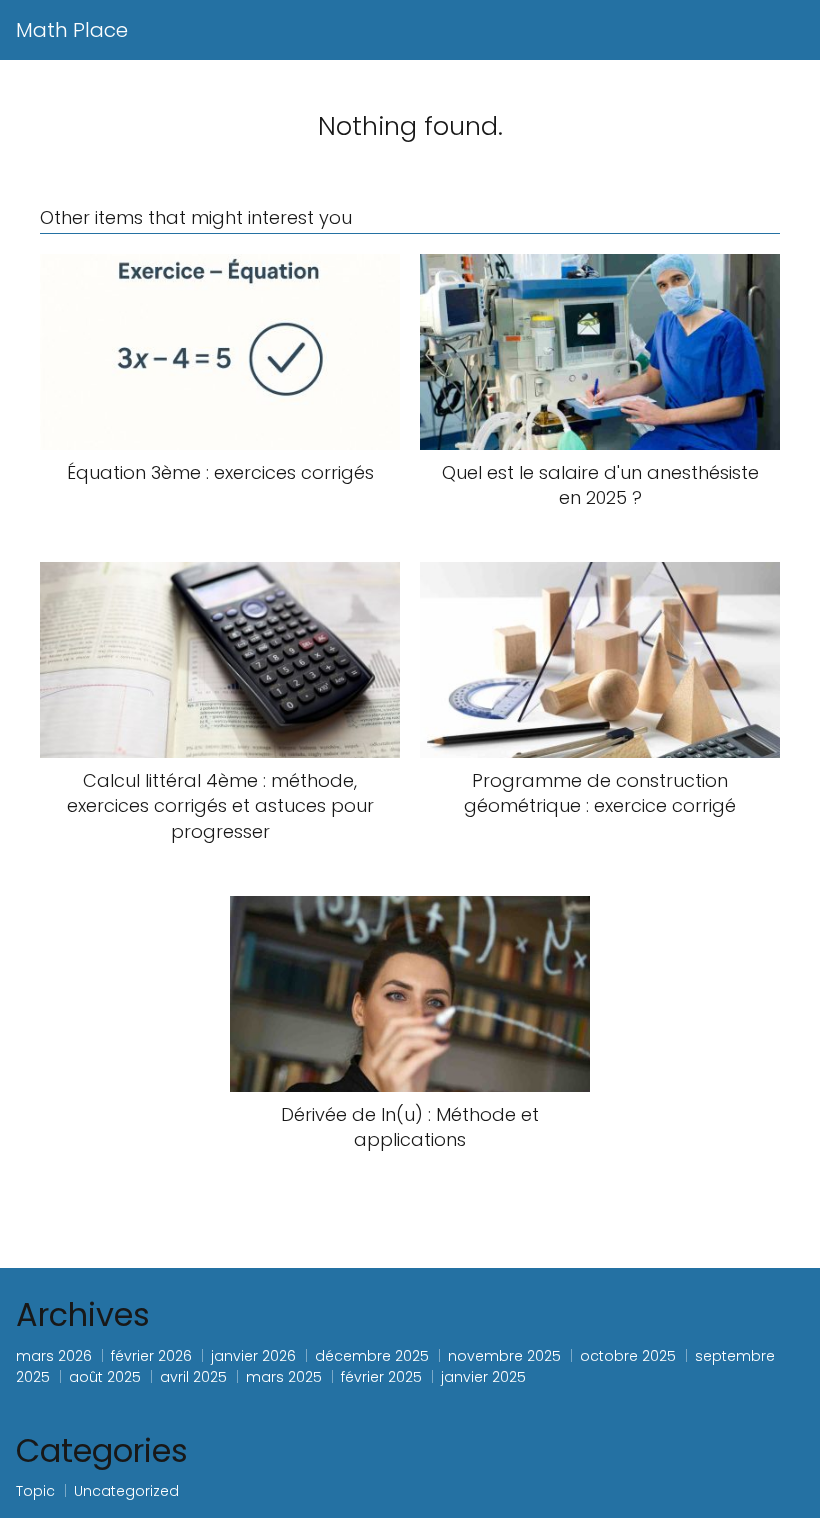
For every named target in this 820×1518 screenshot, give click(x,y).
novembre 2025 (504, 1356)
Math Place (72, 30)
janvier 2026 (253, 1356)
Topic (35, 1491)
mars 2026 (54, 1356)
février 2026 (151, 1356)
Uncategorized (126, 1491)
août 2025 (105, 1377)
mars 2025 (284, 1377)
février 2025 (381, 1377)
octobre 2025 (628, 1356)
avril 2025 (193, 1377)
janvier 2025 (483, 1377)
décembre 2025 (372, 1356)
